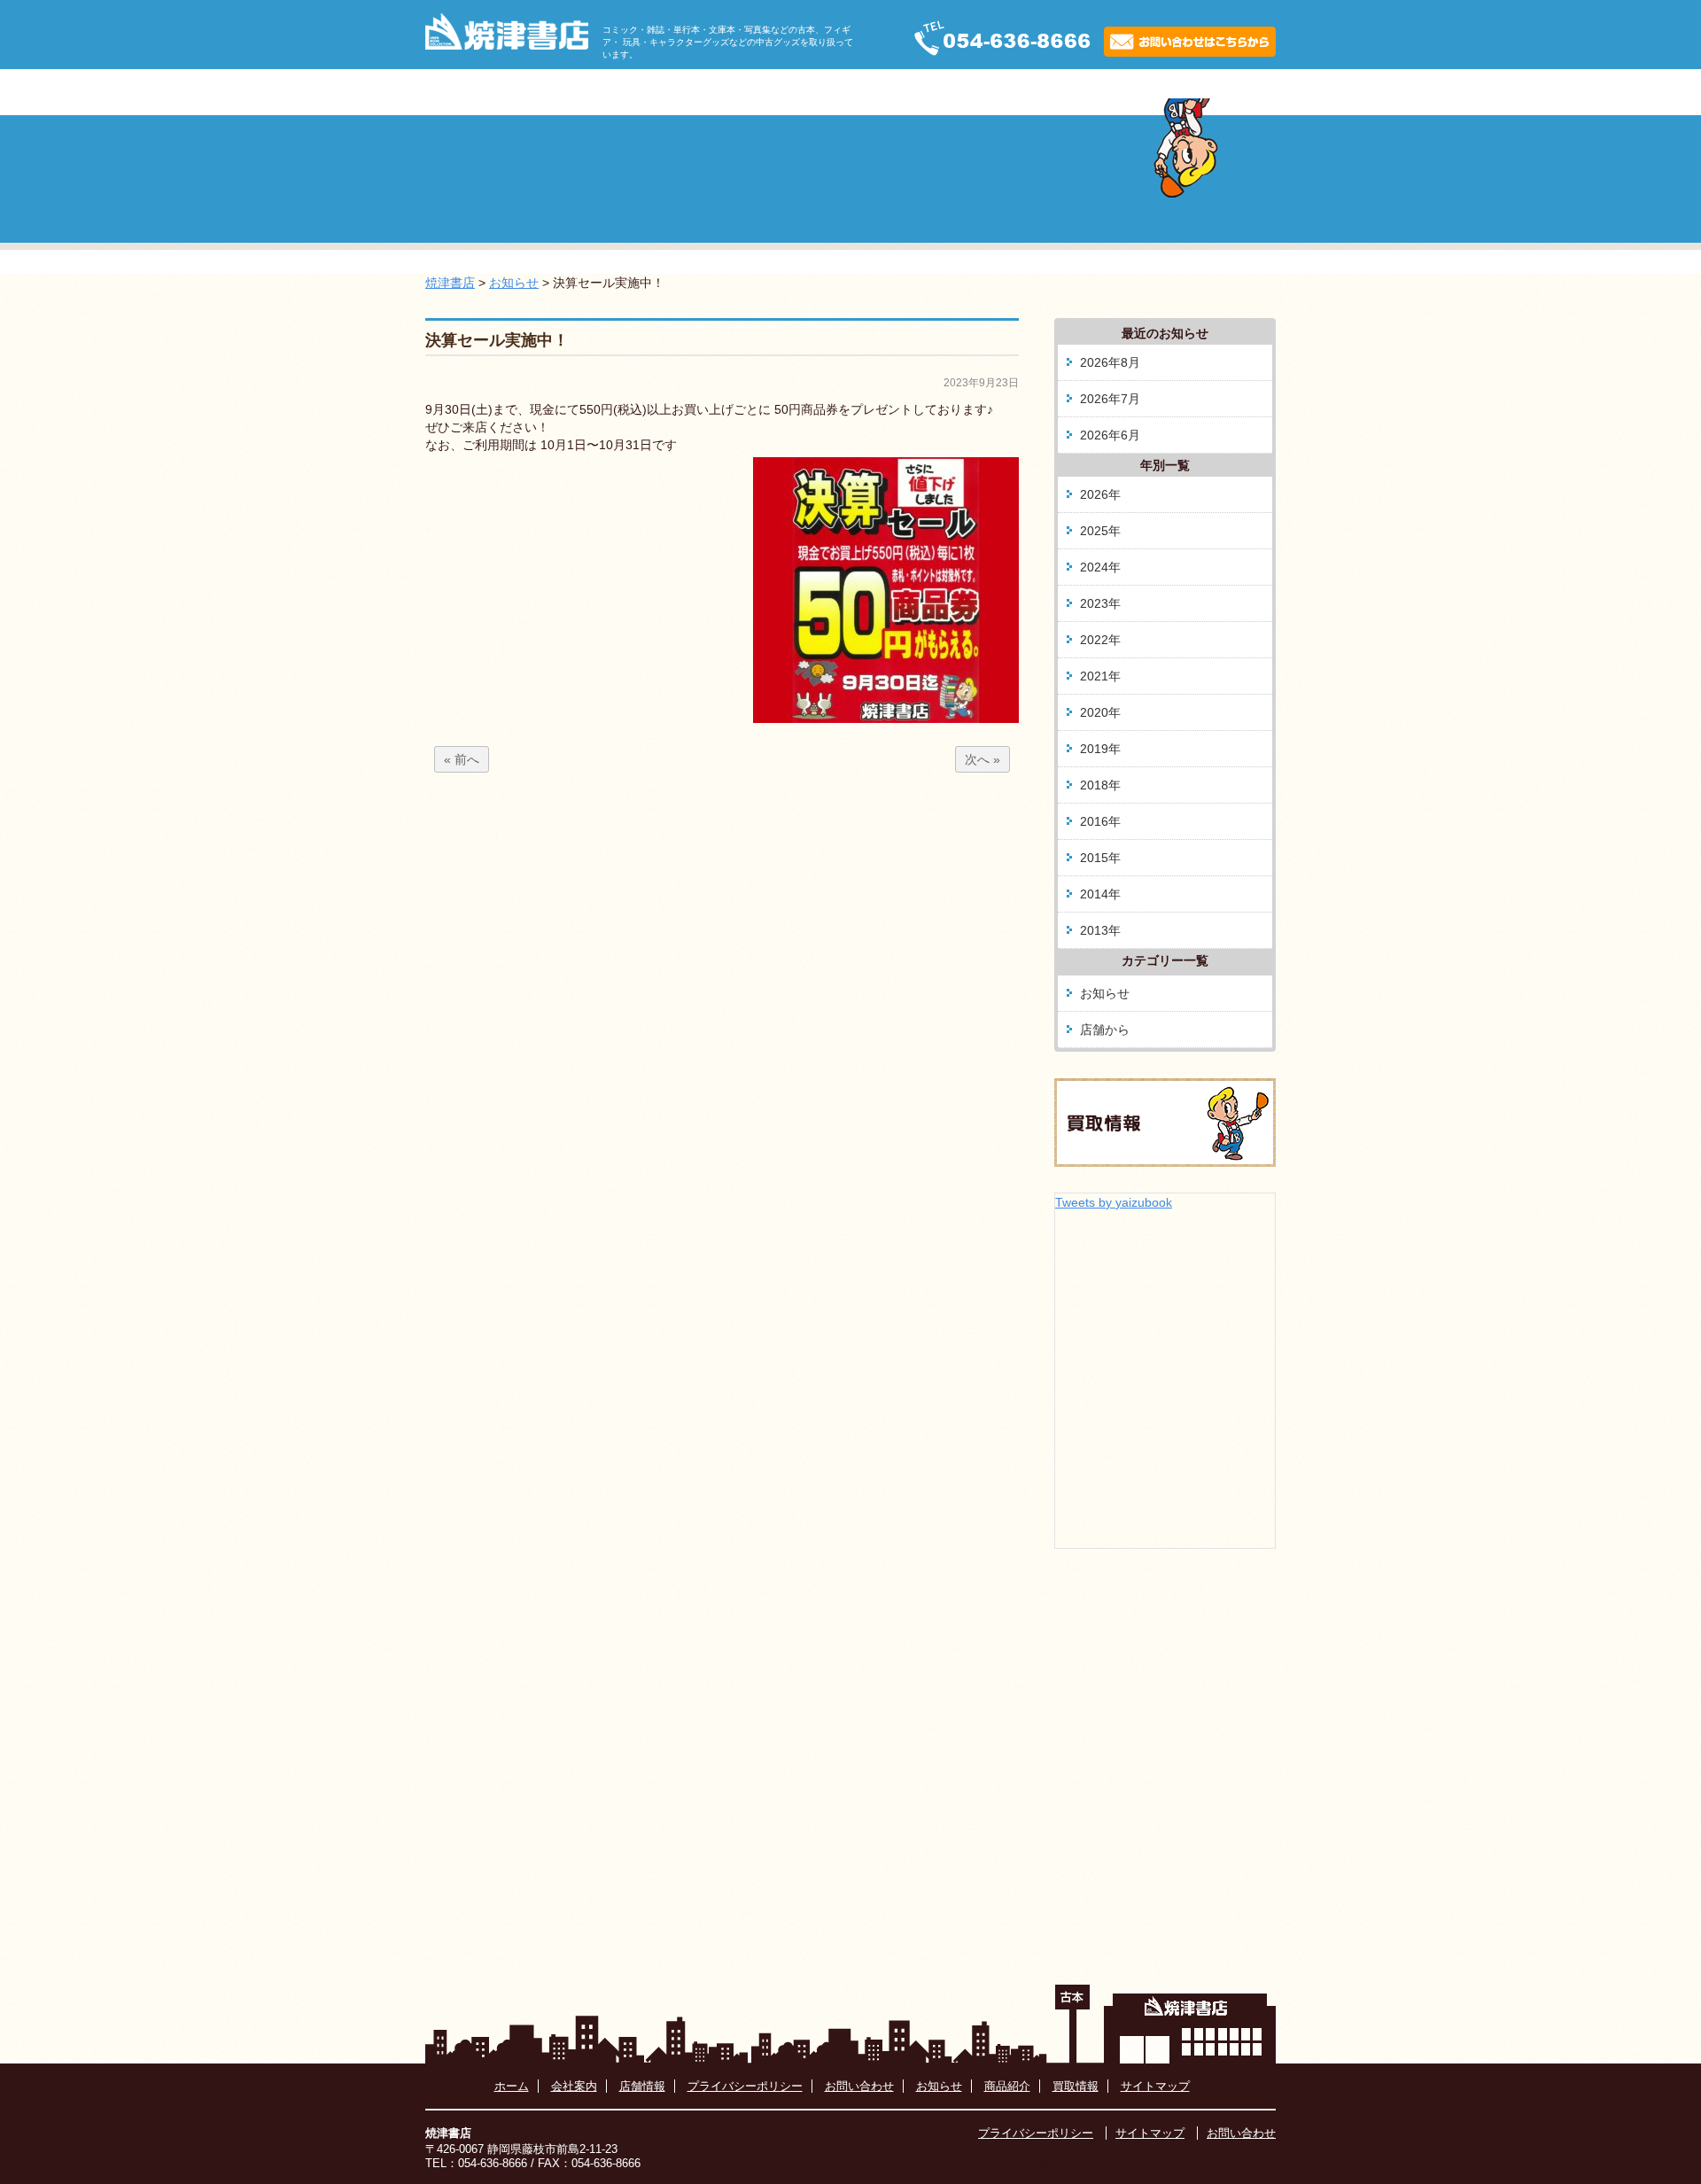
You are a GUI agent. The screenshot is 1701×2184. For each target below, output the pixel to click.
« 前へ (462, 759)
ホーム (542, 92)
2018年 (1100, 785)
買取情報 (1151, 92)
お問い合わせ (859, 2086)
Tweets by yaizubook (1114, 1202)
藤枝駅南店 (1029, 92)
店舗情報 (642, 2086)
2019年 (1100, 749)
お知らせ (662, 92)
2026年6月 (1110, 435)
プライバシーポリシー (745, 2086)
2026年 (1100, 494)
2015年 (1100, 858)
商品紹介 (906, 92)
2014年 (1100, 894)
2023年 (1100, 603)
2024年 (1100, 567)
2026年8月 (1110, 362)
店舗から (1105, 1030)
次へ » (983, 759)
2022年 (1100, 640)
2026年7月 (1110, 399)
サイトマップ (1155, 2086)
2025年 (1100, 531)
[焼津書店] (507, 45)
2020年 (1100, 712)
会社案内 (784, 92)
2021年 (1100, 676)
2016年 (1100, 821)
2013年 (1100, 930)
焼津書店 (450, 283)
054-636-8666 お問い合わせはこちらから (1084, 38)
